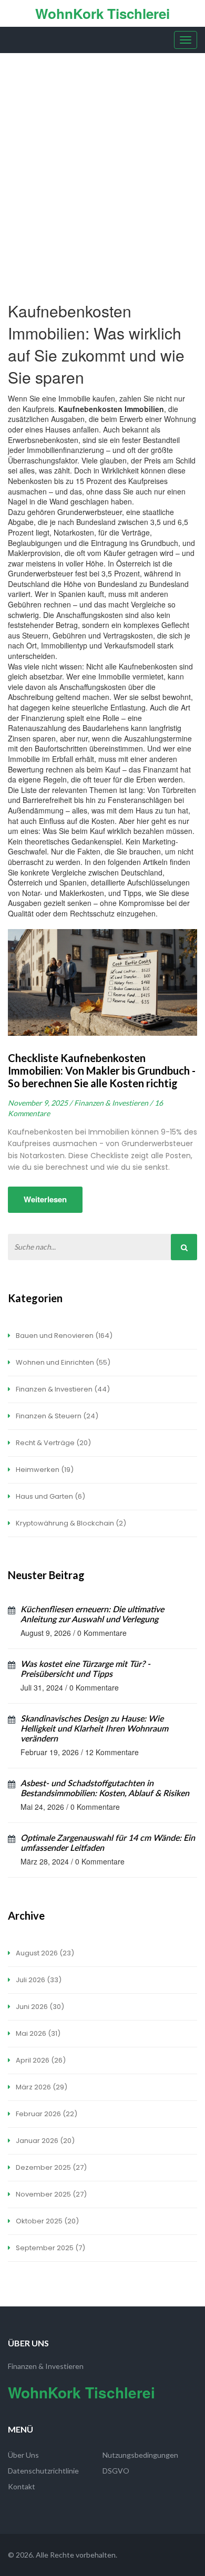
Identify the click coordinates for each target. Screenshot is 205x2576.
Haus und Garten (50, 1496)
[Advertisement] (102, 161)
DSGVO (116, 2471)
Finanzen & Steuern (56, 1416)
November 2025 (50, 2194)
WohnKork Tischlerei (102, 13)
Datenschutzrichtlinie (43, 2471)
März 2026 (41, 2087)
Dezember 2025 (50, 2167)
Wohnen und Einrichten (62, 1362)
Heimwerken (44, 1470)
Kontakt (22, 2486)
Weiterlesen (45, 1199)
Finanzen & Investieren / (113, 1103)
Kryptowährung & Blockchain (70, 1523)
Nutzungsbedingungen (140, 2455)
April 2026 (40, 2060)
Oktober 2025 (47, 2221)
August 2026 (44, 1953)
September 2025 (50, 2248)
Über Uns (23, 2455)
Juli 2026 (38, 1980)
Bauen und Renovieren (63, 1336)
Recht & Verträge (53, 1443)
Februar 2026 (46, 2114)
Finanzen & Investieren (62, 1389)
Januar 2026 (44, 2141)
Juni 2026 (39, 2007)
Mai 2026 (37, 2033)
